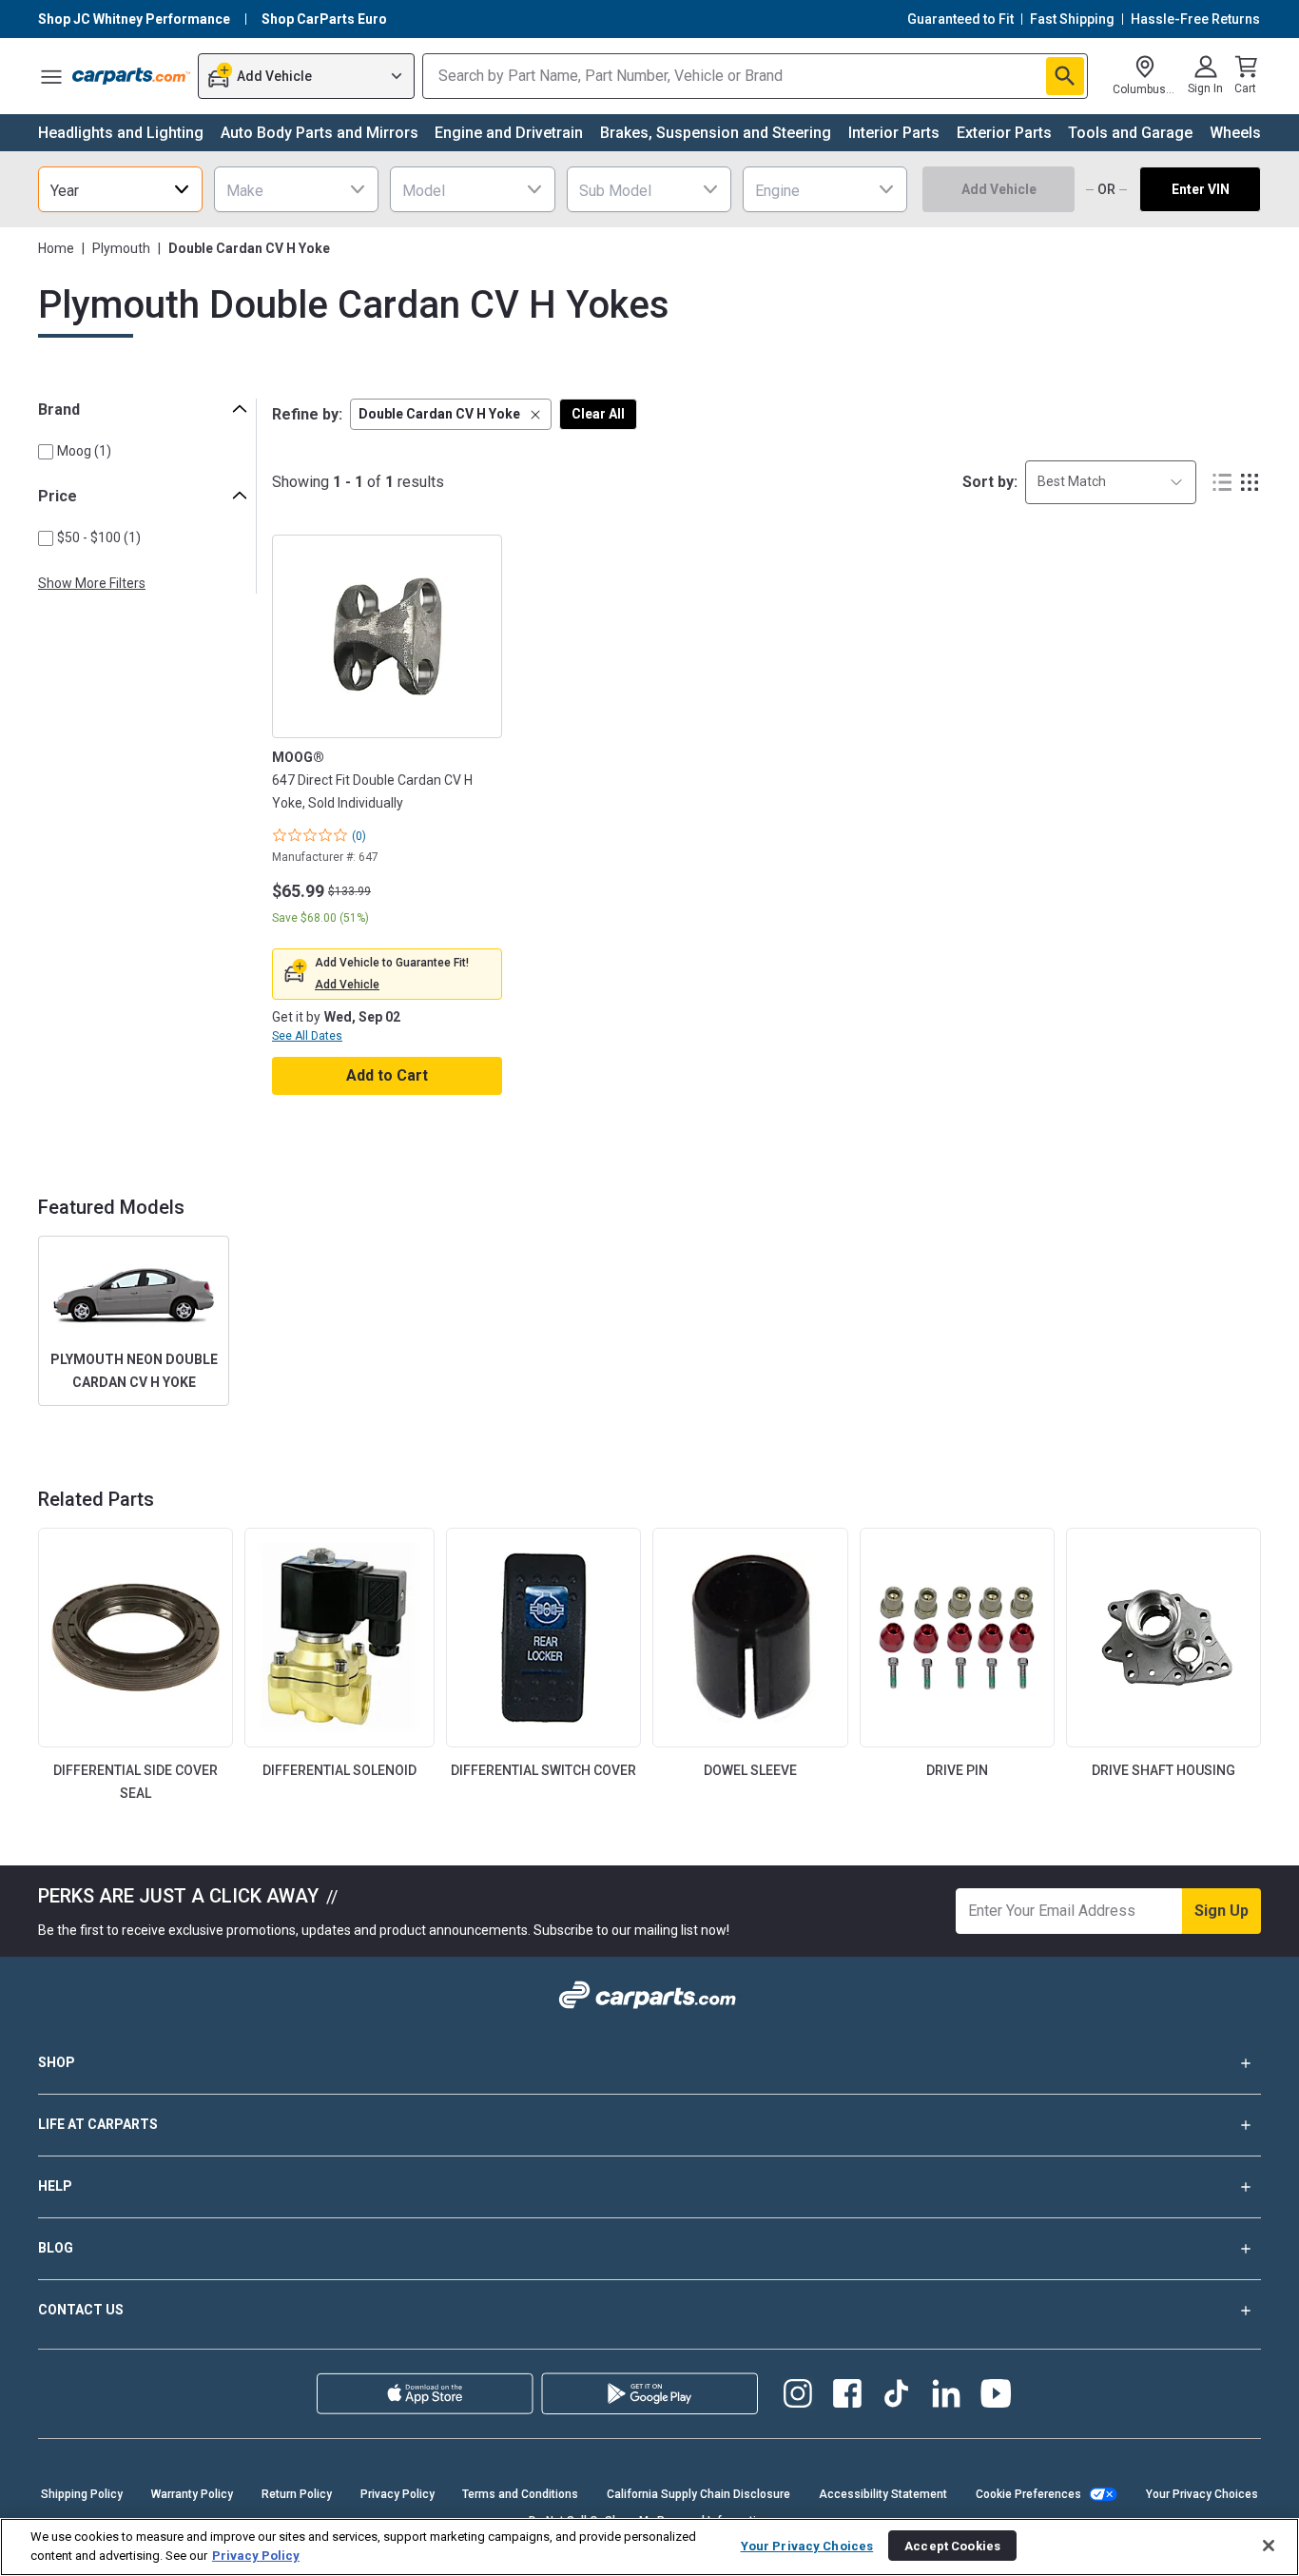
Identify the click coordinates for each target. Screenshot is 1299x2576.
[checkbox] (46, 452)
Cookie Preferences (1028, 2494)
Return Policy (297, 2494)
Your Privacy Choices (1202, 2494)
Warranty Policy (192, 2494)
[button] (451, 414)
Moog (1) (84, 451)
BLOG (56, 2248)
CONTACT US (81, 2310)
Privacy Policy (397, 2494)
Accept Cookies (952, 2545)
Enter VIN (1201, 189)
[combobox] (120, 189)
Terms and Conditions (520, 2494)
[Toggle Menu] (51, 76)
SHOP (57, 2062)
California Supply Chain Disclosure (698, 2494)
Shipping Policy (82, 2494)
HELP (55, 2186)
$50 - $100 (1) (99, 537)
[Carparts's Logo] (131, 76)
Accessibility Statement (883, 2494)
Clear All (598, 414)
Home (56, 248)
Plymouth (121, 248)
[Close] (1269, 2546)
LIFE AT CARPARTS (98, 2124)
